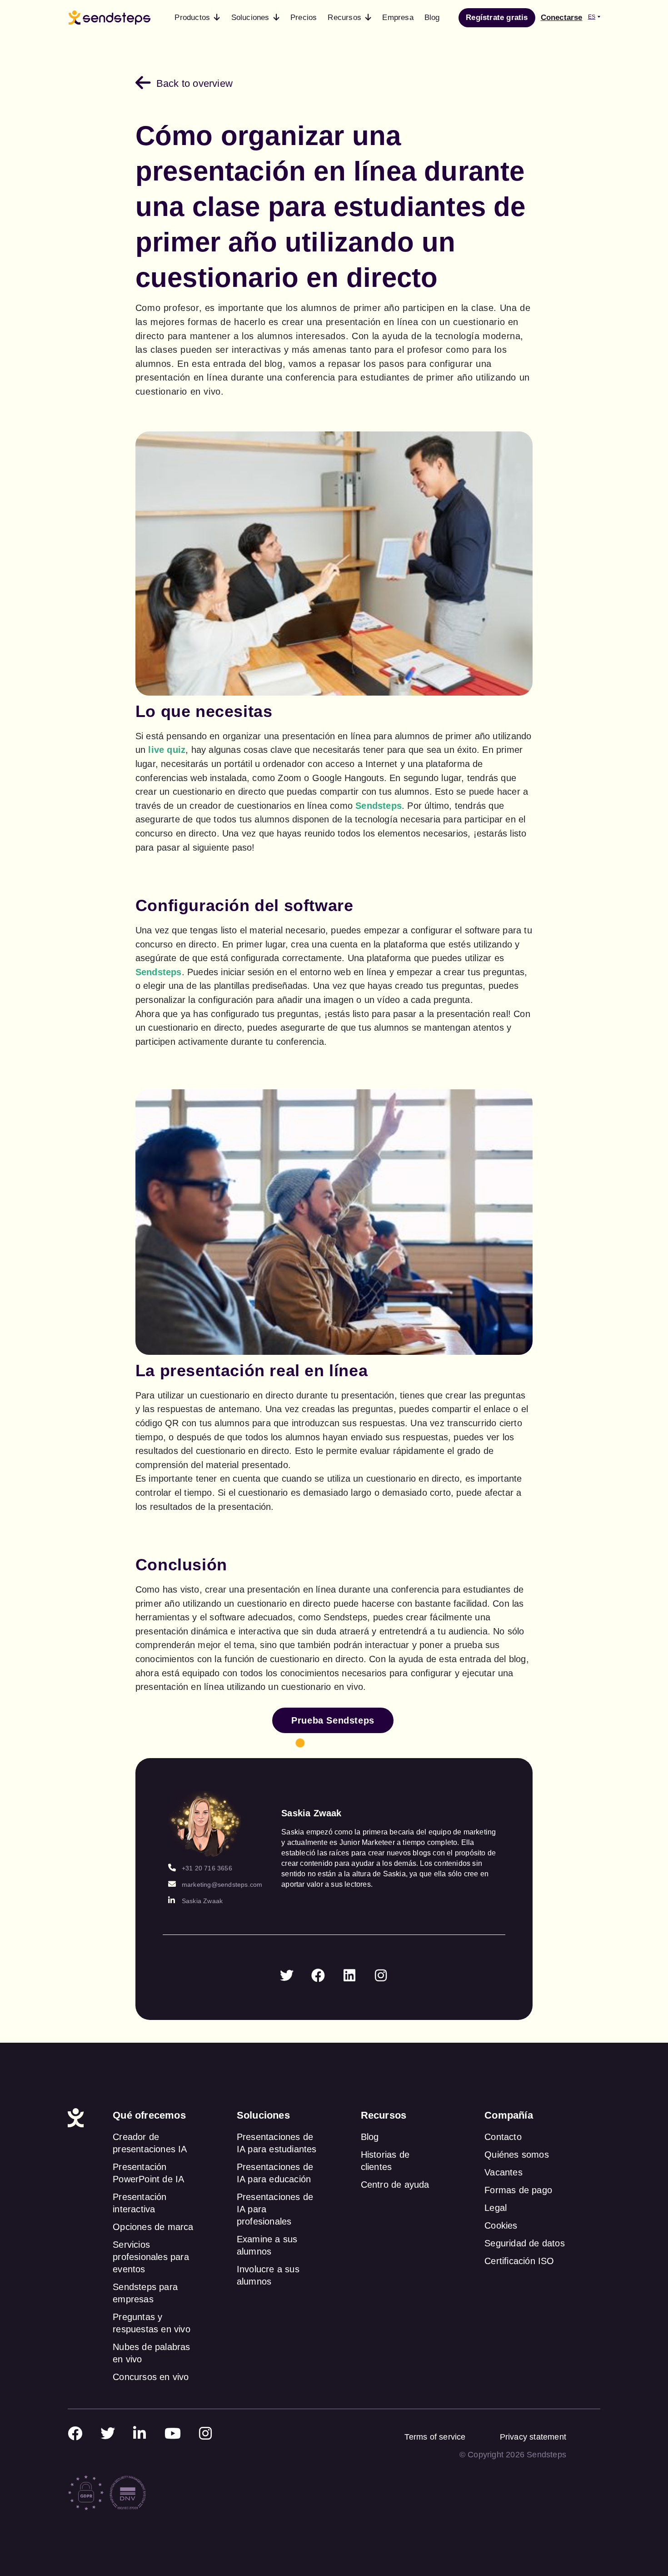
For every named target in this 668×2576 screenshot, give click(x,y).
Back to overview (194, 83)
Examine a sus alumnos (267, 2245)
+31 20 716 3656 (207, 1868)
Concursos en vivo (151, 2377)
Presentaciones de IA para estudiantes (277, 2143)
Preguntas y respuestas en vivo (152, 2323)
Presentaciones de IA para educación (275, 2173)
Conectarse (562, 18)
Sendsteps (379, 806)
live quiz (167, 750)
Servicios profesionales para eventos (151, 2257)
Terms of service (435, 2437)
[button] (197, 18)
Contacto (503, 2137)
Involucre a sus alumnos (268, 2275)
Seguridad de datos (525, 2243)
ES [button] (592, 17)
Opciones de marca (153, 2227)
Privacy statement (533, 2437)
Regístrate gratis (497, 18)
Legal (496, 2208)
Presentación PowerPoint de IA (148, 2173)
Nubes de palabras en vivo (151, 2353)
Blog (370, 2137)
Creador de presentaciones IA (150, 2143)
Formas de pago (518, 2190)
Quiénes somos (517, 2155)
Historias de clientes (385, 2161)
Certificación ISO (519, 2261)
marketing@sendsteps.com (222, 1884)
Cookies (501, 2225)
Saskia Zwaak (202, 1901)
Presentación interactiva (140, 2203)
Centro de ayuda (395, 2185)
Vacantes (503, 2172)
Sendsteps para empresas (145, 2293)
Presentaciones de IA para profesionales (275, 2209)
